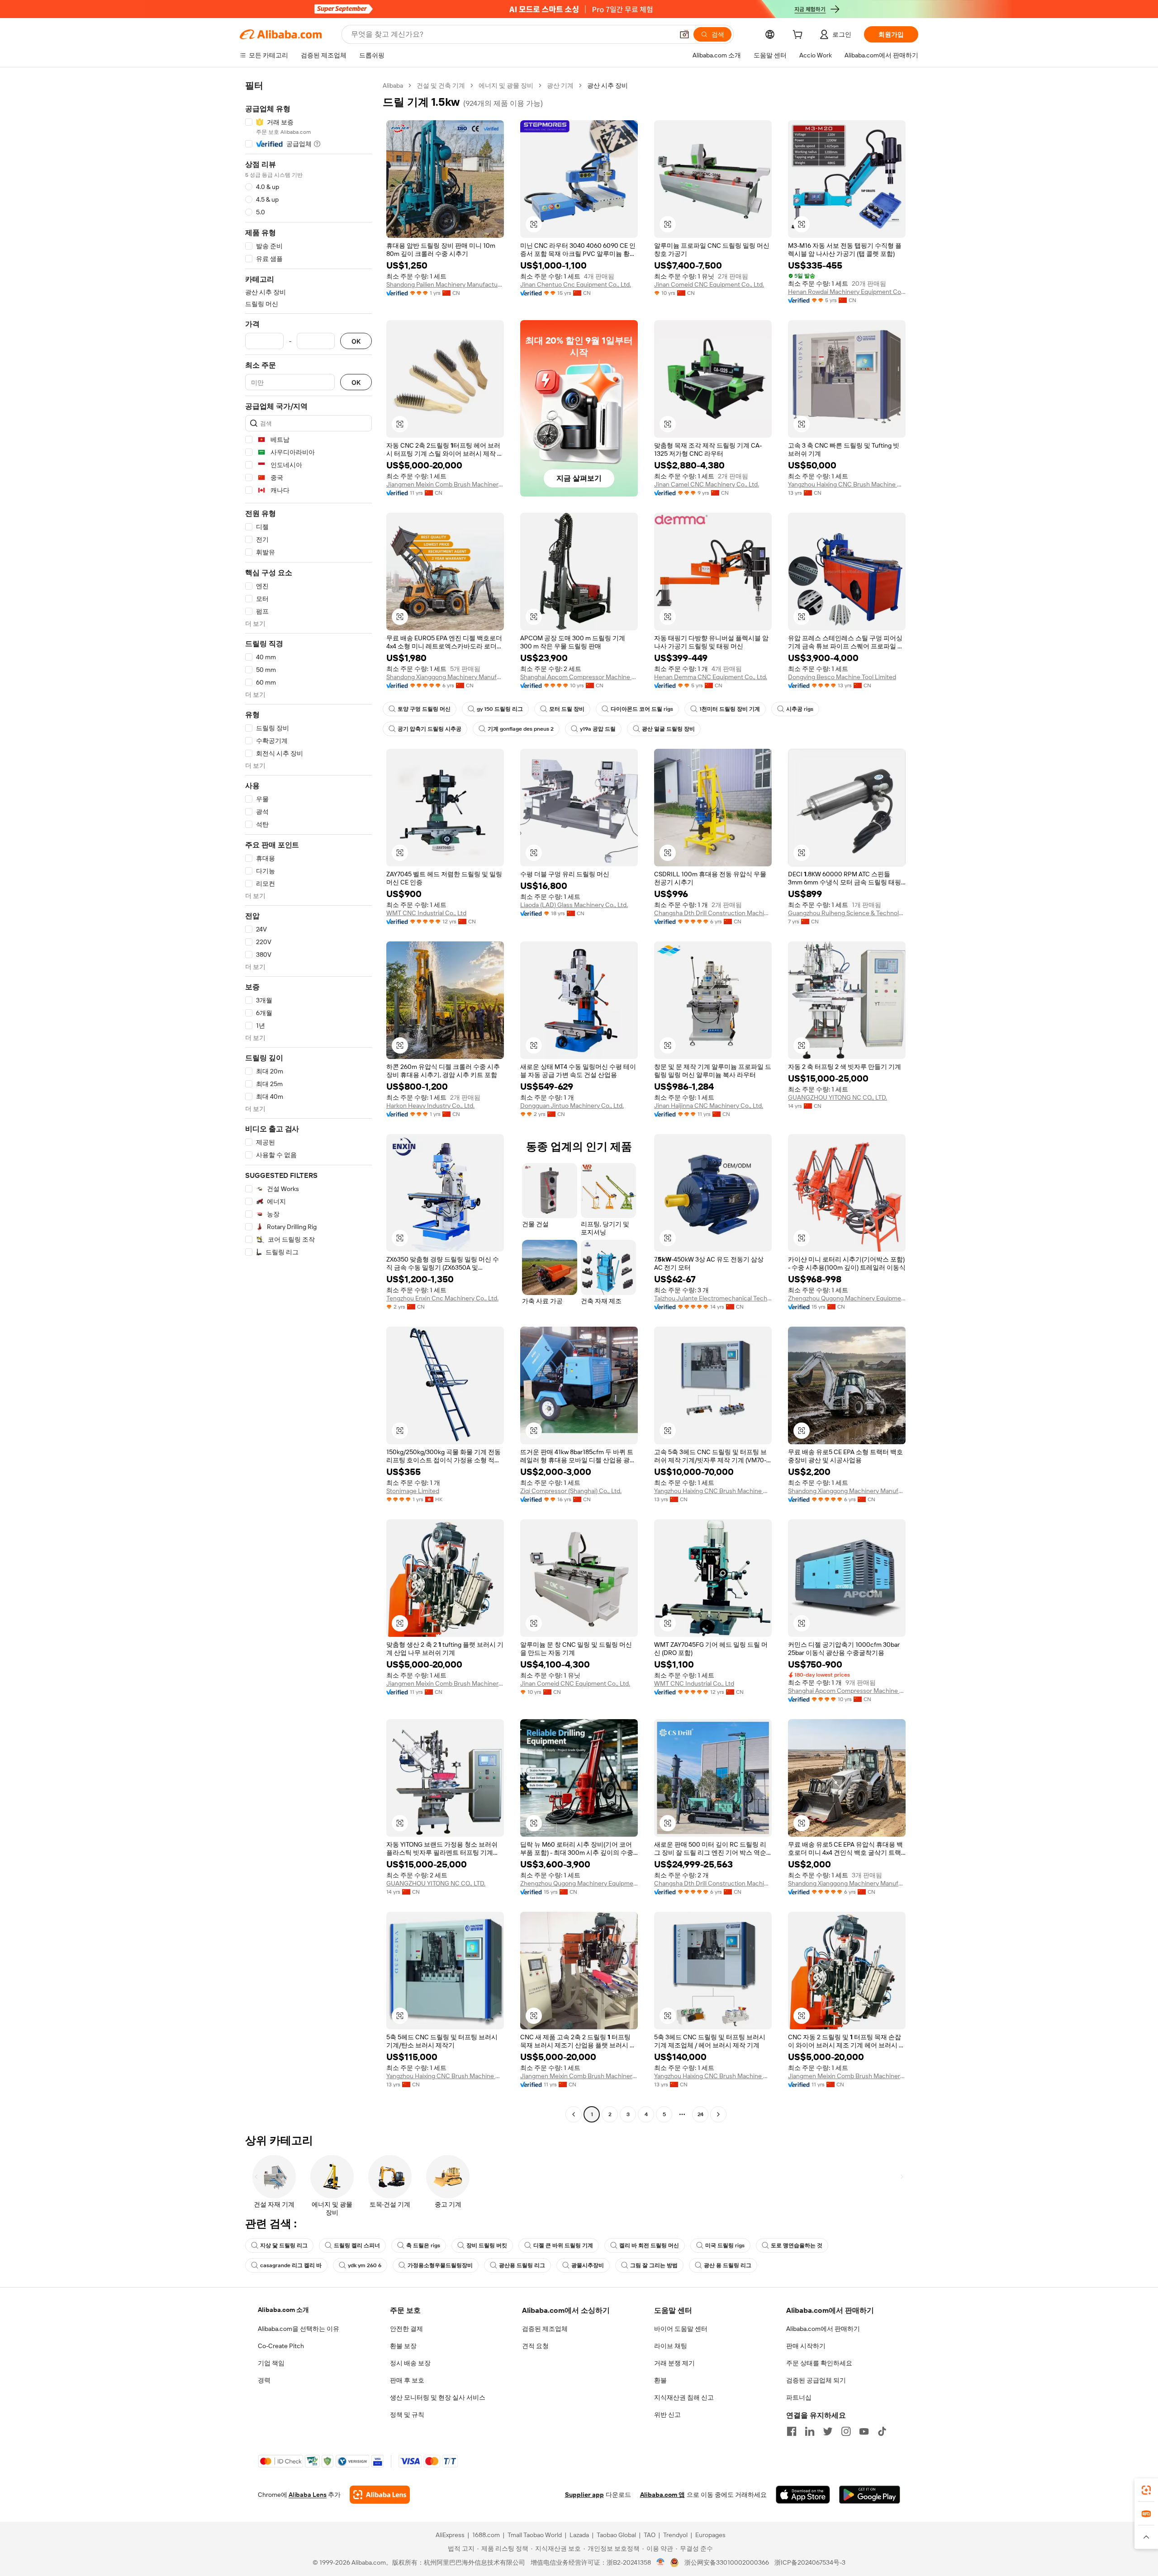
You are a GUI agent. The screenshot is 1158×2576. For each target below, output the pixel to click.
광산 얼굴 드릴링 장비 (668, 729)
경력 (264, 2380)
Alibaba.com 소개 (283, 2310)
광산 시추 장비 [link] (607, 85)
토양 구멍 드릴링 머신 (424, 709)
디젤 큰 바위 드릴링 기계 (563, 2245)
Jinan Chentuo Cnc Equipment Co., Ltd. (576, 284)
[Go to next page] (718, 2114)
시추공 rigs (800, 709)
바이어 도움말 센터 (681, 2329)
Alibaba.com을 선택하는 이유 (299, 2329)
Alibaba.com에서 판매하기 (823, 2329)
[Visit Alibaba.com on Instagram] (846, 2431)
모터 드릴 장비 (567, 709)
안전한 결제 (406, 2329)
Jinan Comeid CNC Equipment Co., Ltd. (709, 284)
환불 (660, 2380)
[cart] (799, 36)
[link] (1146, 2490)
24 (700, 2114)
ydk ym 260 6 (365, 2265)
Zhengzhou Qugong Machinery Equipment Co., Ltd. (847, 1298)
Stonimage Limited (413, 1491)
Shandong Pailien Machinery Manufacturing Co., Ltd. (445, 284)
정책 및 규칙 (407, 2415)
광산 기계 (560, 85)
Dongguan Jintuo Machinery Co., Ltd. (572, 1106)
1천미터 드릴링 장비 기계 (730, 709)
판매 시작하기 (806, 2346)
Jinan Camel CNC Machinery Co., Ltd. (707, 484)
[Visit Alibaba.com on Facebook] (792, 2431)
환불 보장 (403, 2346)
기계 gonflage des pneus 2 (521, 729)
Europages (710, 2535)
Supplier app (584, 2495)
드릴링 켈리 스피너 (357, 2245)
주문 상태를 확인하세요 (819, 2363)
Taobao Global (616, 2535)
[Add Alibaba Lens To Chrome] (380, 2495)
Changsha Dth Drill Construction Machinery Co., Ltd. (713, 913)
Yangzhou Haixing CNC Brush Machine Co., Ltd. (847, 484)
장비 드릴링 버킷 (487, 2245)
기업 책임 (271, 2363)
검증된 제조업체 (545, 2329)
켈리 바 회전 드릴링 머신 (649, 2245)
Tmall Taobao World (535, 2535)
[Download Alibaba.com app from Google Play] (870, 2495)
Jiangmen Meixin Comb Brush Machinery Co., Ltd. (445, 484)
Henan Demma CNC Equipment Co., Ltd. (711, 677)
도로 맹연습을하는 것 (797, 2245)
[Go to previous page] (574, 2114)
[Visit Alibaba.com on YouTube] (864, 2431)
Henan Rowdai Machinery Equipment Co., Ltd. (847, 292)
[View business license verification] (661, 2562)
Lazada (579, 2535)
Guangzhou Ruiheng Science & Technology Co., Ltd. (847, 913)
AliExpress (450, 2535)
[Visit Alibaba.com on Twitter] (828, 2431)
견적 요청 (535, 2346)
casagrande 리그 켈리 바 (291, 2265)
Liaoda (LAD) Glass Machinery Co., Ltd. (574, 905)
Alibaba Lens (308, 2495)
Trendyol (675, 2535)
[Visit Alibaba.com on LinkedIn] (810, 2431)
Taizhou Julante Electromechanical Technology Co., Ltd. (713, 1298)
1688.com (486, 2535)
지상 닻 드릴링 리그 (284, 2245)
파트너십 (799, 2397)
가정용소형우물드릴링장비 (440, 2265)
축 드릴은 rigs (423, 2245)
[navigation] (308, 1101)
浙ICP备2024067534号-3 (810, 2562)
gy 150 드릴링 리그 (500, 709)
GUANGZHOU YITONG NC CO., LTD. (838, 1097)
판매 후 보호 (407, 2380)
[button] (684, 34)
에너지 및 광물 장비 (506, 85)
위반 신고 (667, 2415)
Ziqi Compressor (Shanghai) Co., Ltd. (571, 1491)
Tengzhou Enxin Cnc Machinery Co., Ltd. (442, 1298)
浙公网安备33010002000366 (727, 2562)
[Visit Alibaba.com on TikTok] (882, 2431)
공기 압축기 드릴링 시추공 (430, 729)
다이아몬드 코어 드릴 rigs (642, 709)
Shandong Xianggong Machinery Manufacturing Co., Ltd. (445, 677)
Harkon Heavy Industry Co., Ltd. (430, 1106)
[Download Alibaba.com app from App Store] (803, 2495)
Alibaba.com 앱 (662, 2495)
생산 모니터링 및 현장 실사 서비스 (438, 2397)
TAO (650, 2535)
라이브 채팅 (671, 2346)
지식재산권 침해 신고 (684, 2397)
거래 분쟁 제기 (674, 2363)
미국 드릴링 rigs (725, 2245)
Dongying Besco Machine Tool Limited (842, 677)
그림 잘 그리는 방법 (654, 2265)
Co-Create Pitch (281, 2346)
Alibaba (393, 85)
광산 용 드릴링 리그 (728, 2265)
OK (356, 341)
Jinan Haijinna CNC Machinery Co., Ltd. (709, 1106)
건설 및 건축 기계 (441, 85)
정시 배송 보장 (410, 2363)
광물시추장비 (588, 2265)
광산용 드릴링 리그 (522, 2265)
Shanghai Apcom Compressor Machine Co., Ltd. (579, 677)
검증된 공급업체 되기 (816, 2380)
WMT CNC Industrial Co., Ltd (426, 913)
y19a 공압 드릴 (598, 729)
